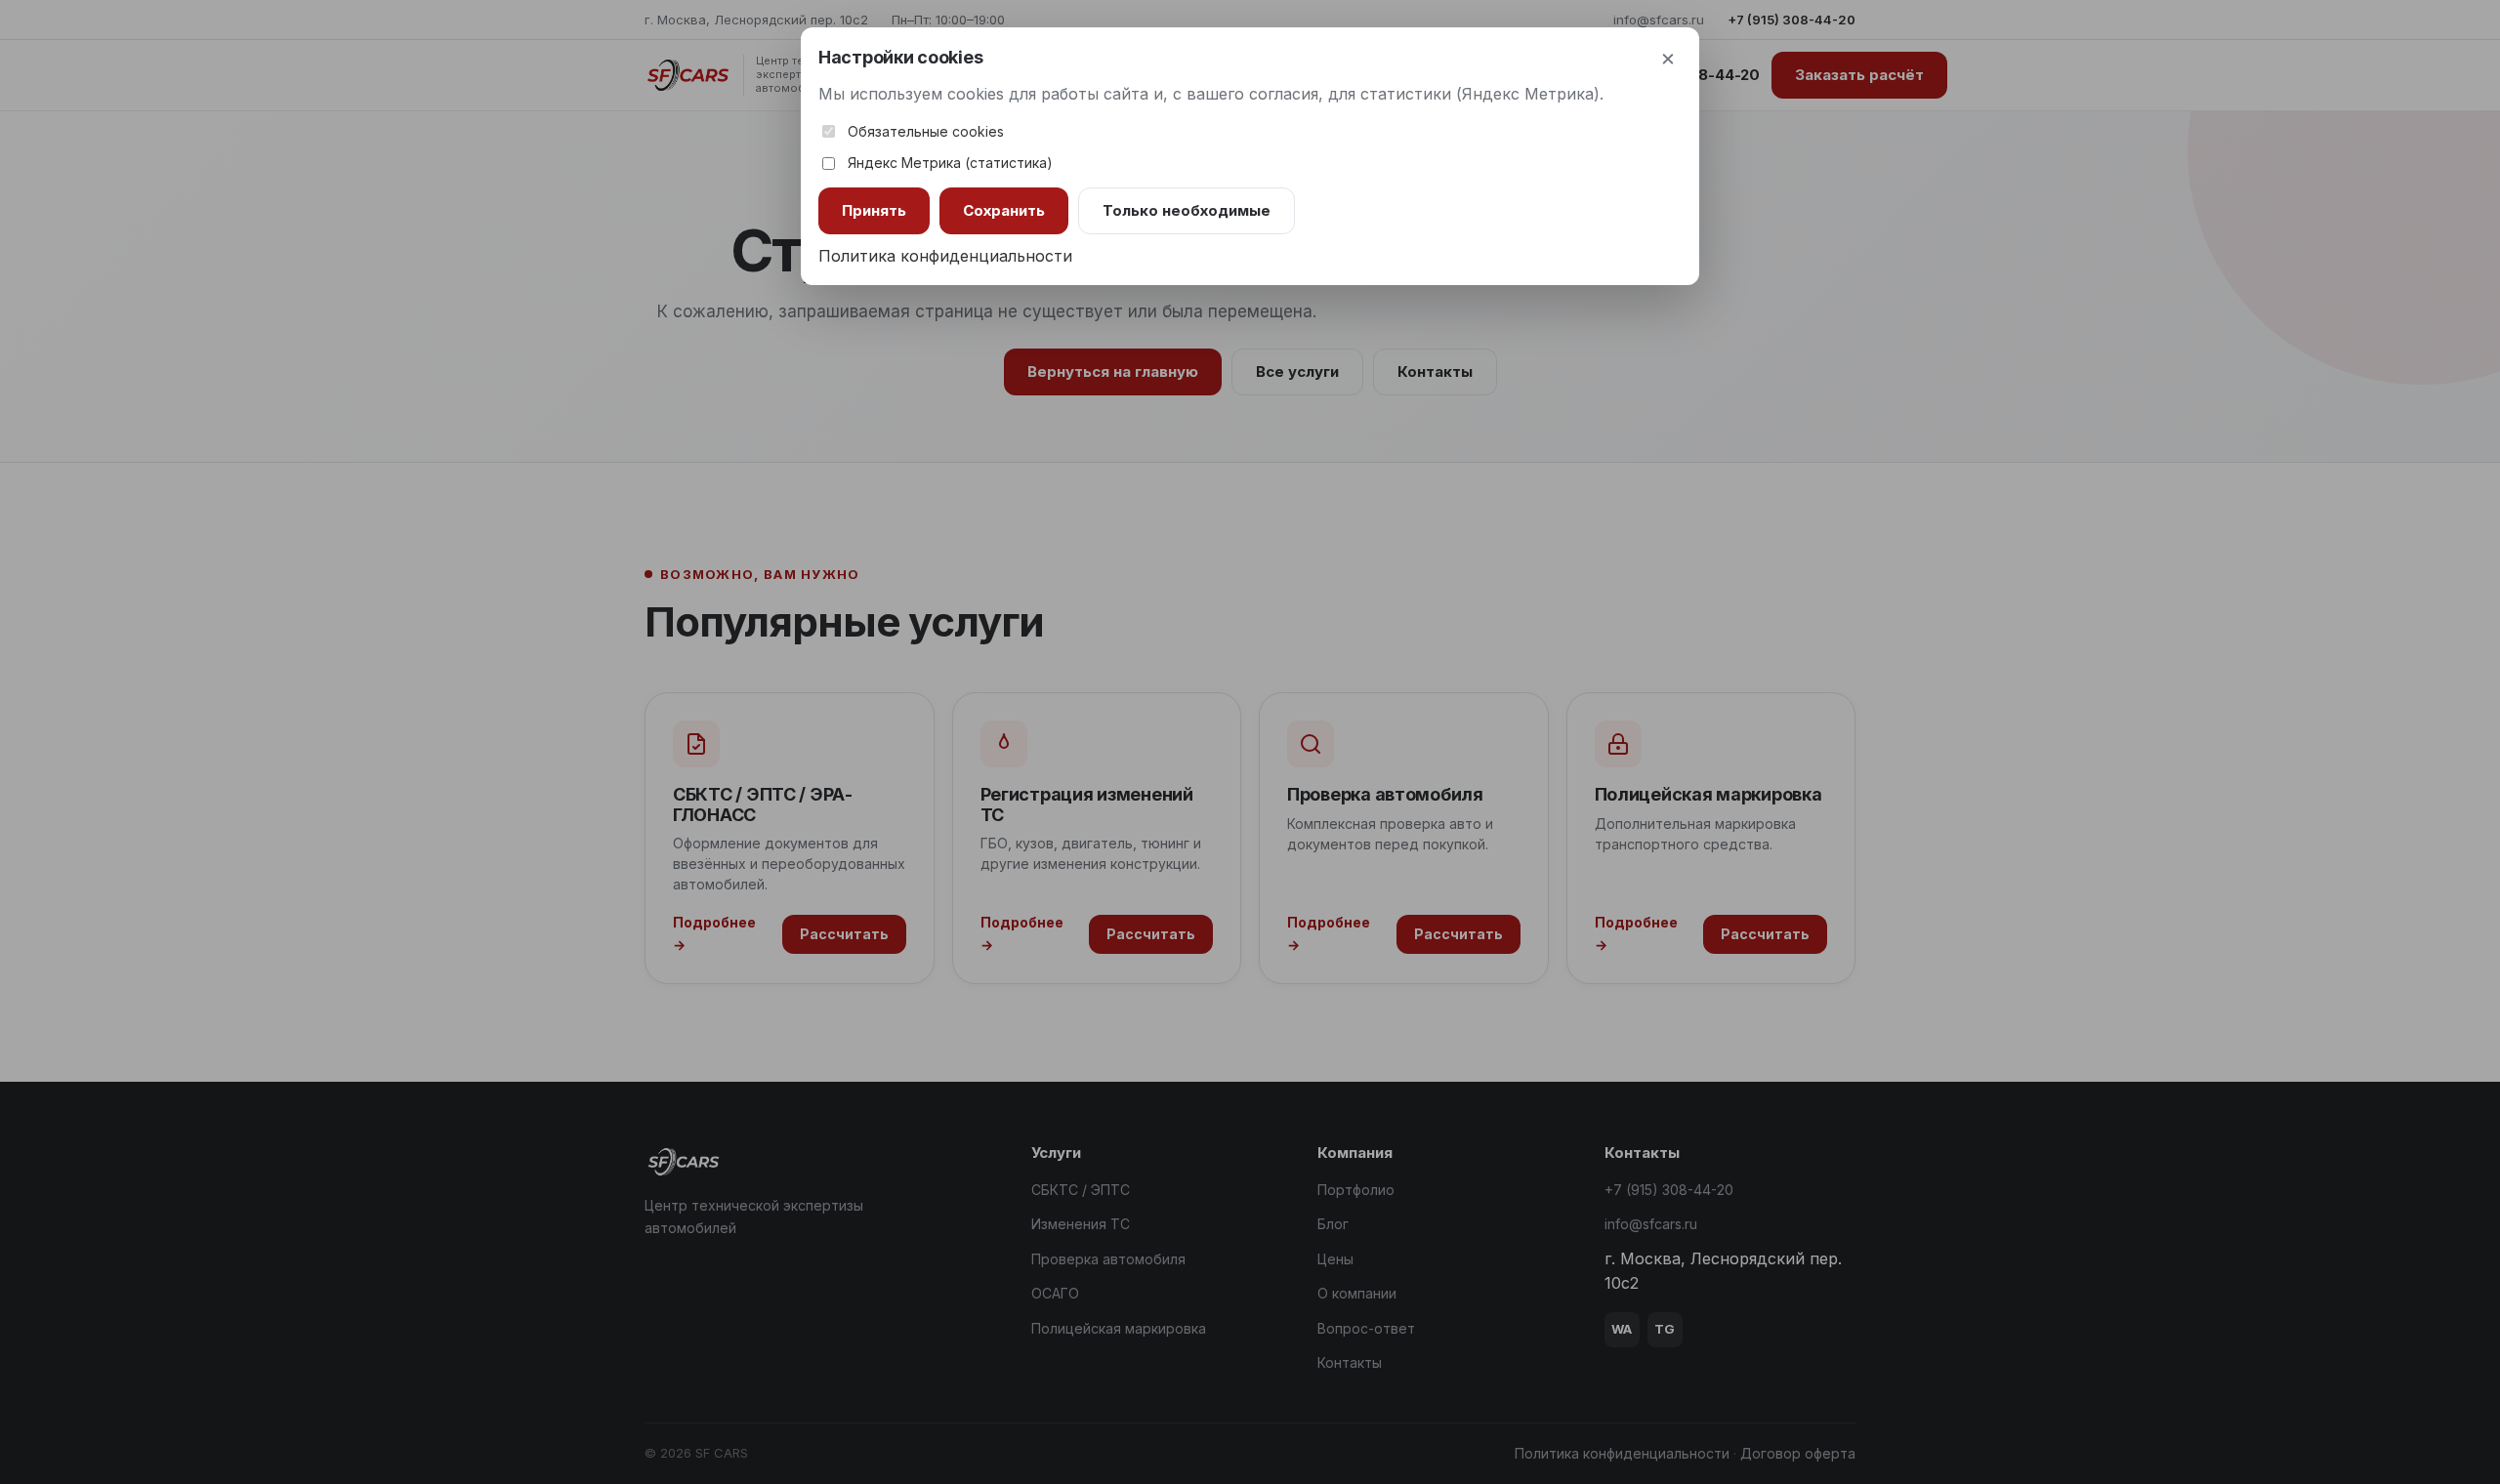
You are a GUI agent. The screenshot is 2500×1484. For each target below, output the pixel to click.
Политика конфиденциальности (945, 256)
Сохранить (1004, 210)
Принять (874, 210)
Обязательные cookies (926, 131)
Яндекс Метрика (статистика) (950, 163)
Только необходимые (1187, 210)
